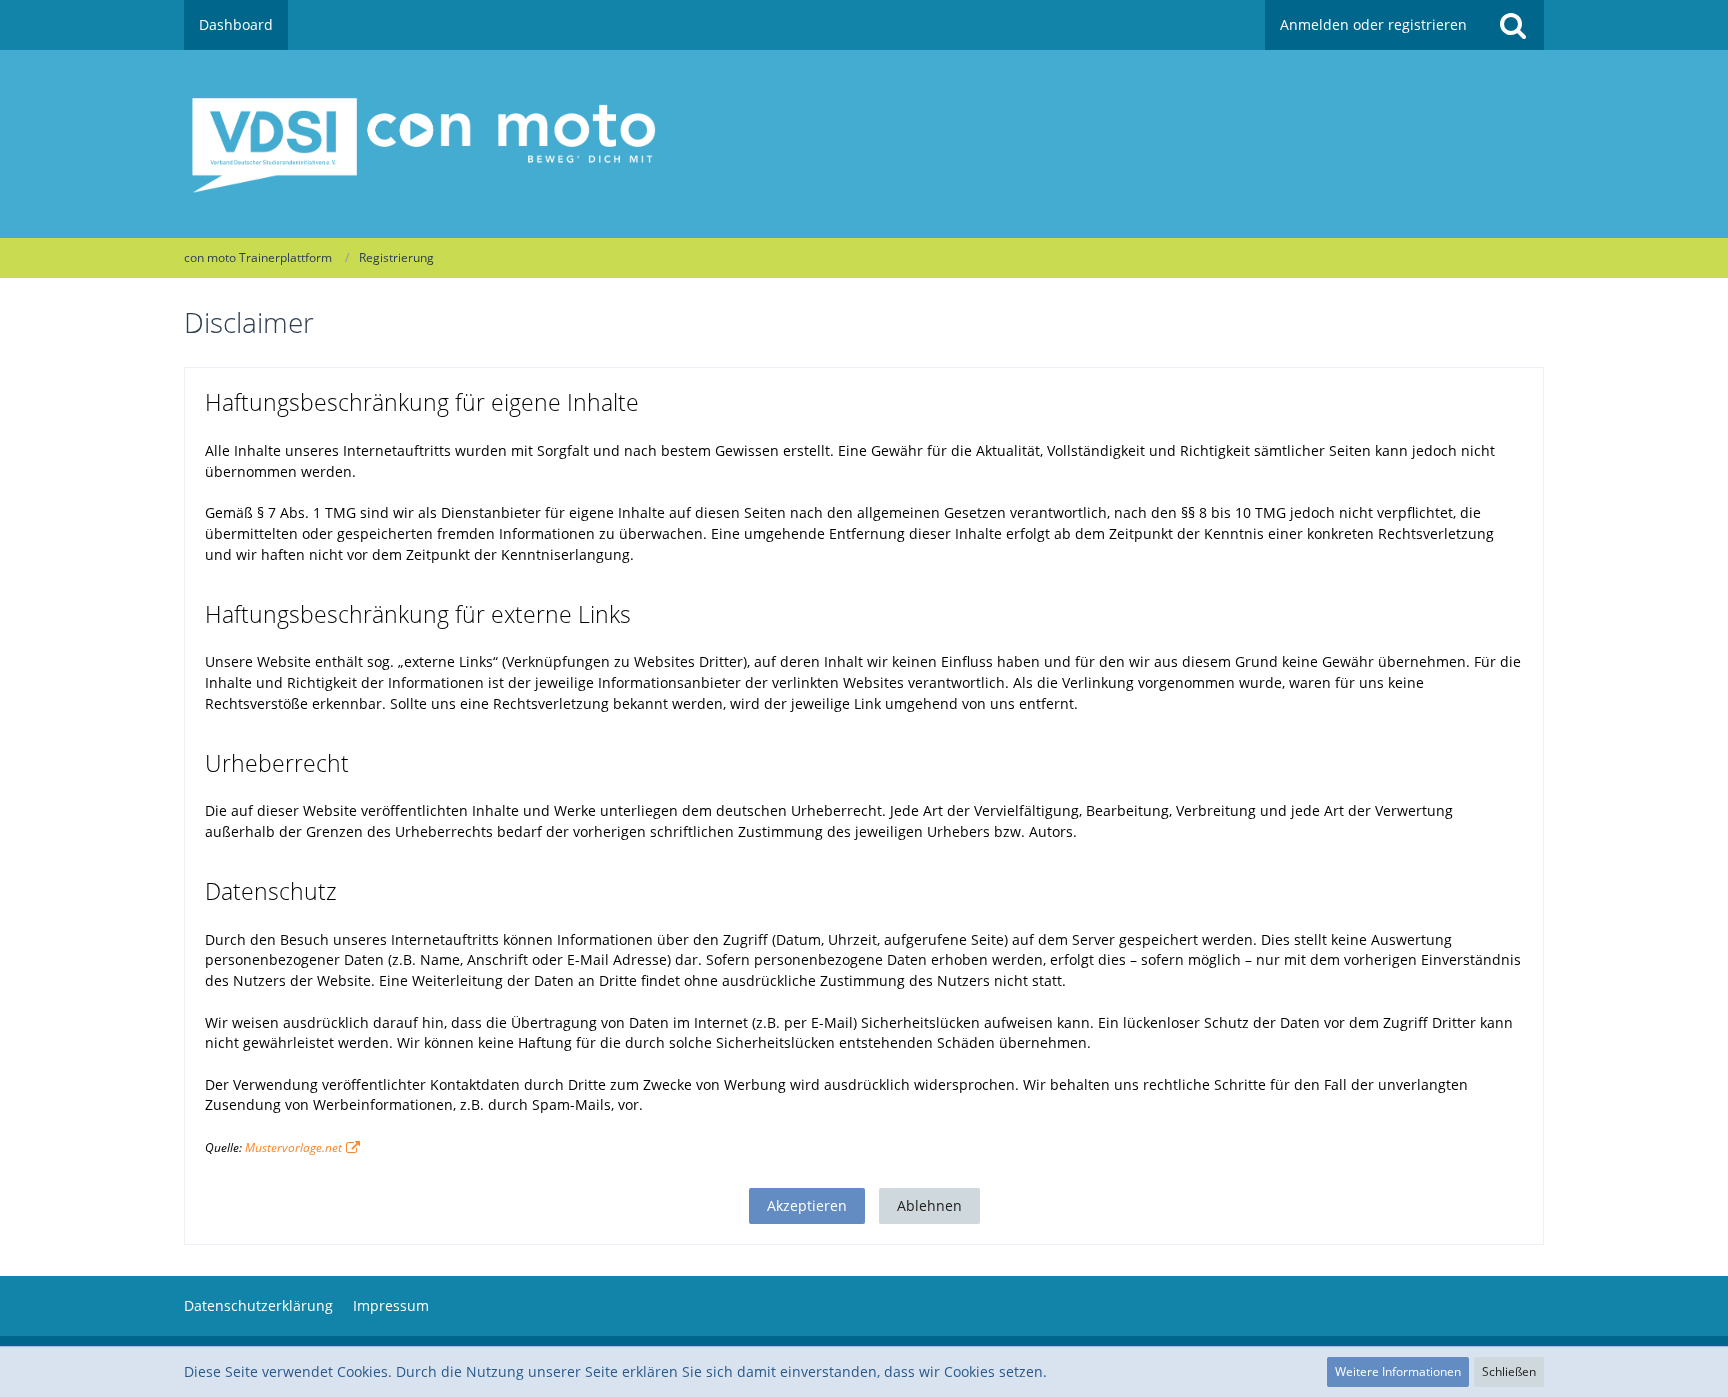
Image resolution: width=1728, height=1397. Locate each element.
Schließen (1509, 1371)
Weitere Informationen (1398, 1371)
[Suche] (1513, 25)
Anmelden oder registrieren (1373, 24)
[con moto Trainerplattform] (864, 144)
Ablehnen (929, 1205)
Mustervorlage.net (293, 1147)
